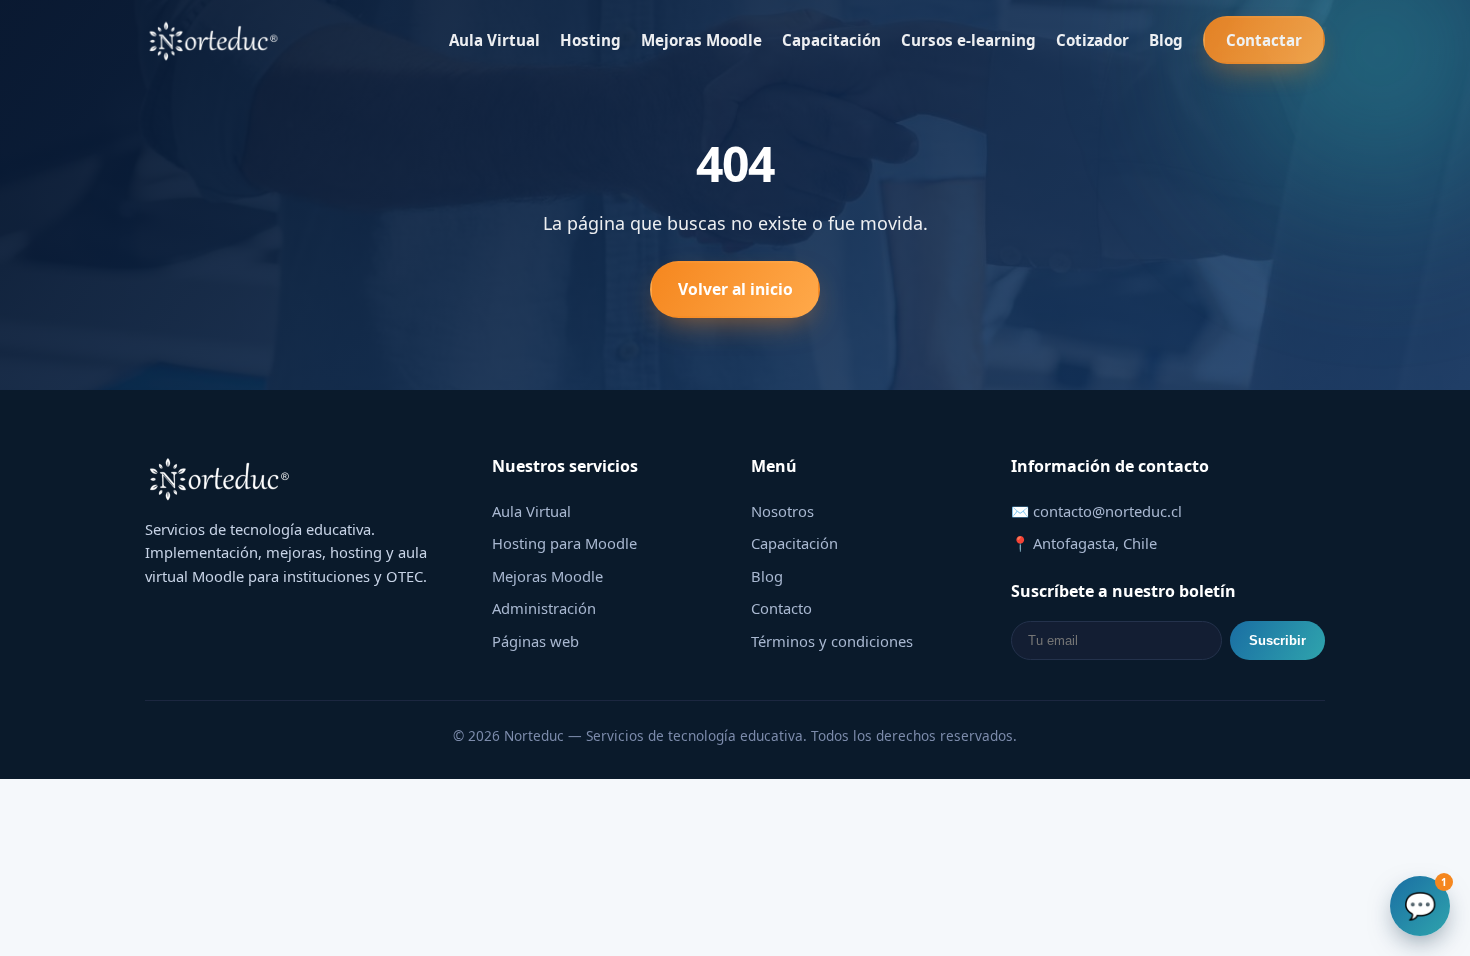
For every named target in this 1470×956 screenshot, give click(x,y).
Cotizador (1092, 40)
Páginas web (535, 641)
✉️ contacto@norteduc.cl (1096, 511)
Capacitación (831, 40)
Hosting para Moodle (564, 543)
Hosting (590, 40)
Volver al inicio (735, 289)
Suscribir (1277, 640)
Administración (544, 608)
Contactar (1264, 40)
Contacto (781, 608)
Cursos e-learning (968, 40)
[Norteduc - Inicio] (214, 40)
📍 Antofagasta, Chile (1084, 543)
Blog (1166, 40)
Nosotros (782, 511)
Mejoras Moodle (701, 40)
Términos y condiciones (832, 641)
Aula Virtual (494, 40)
